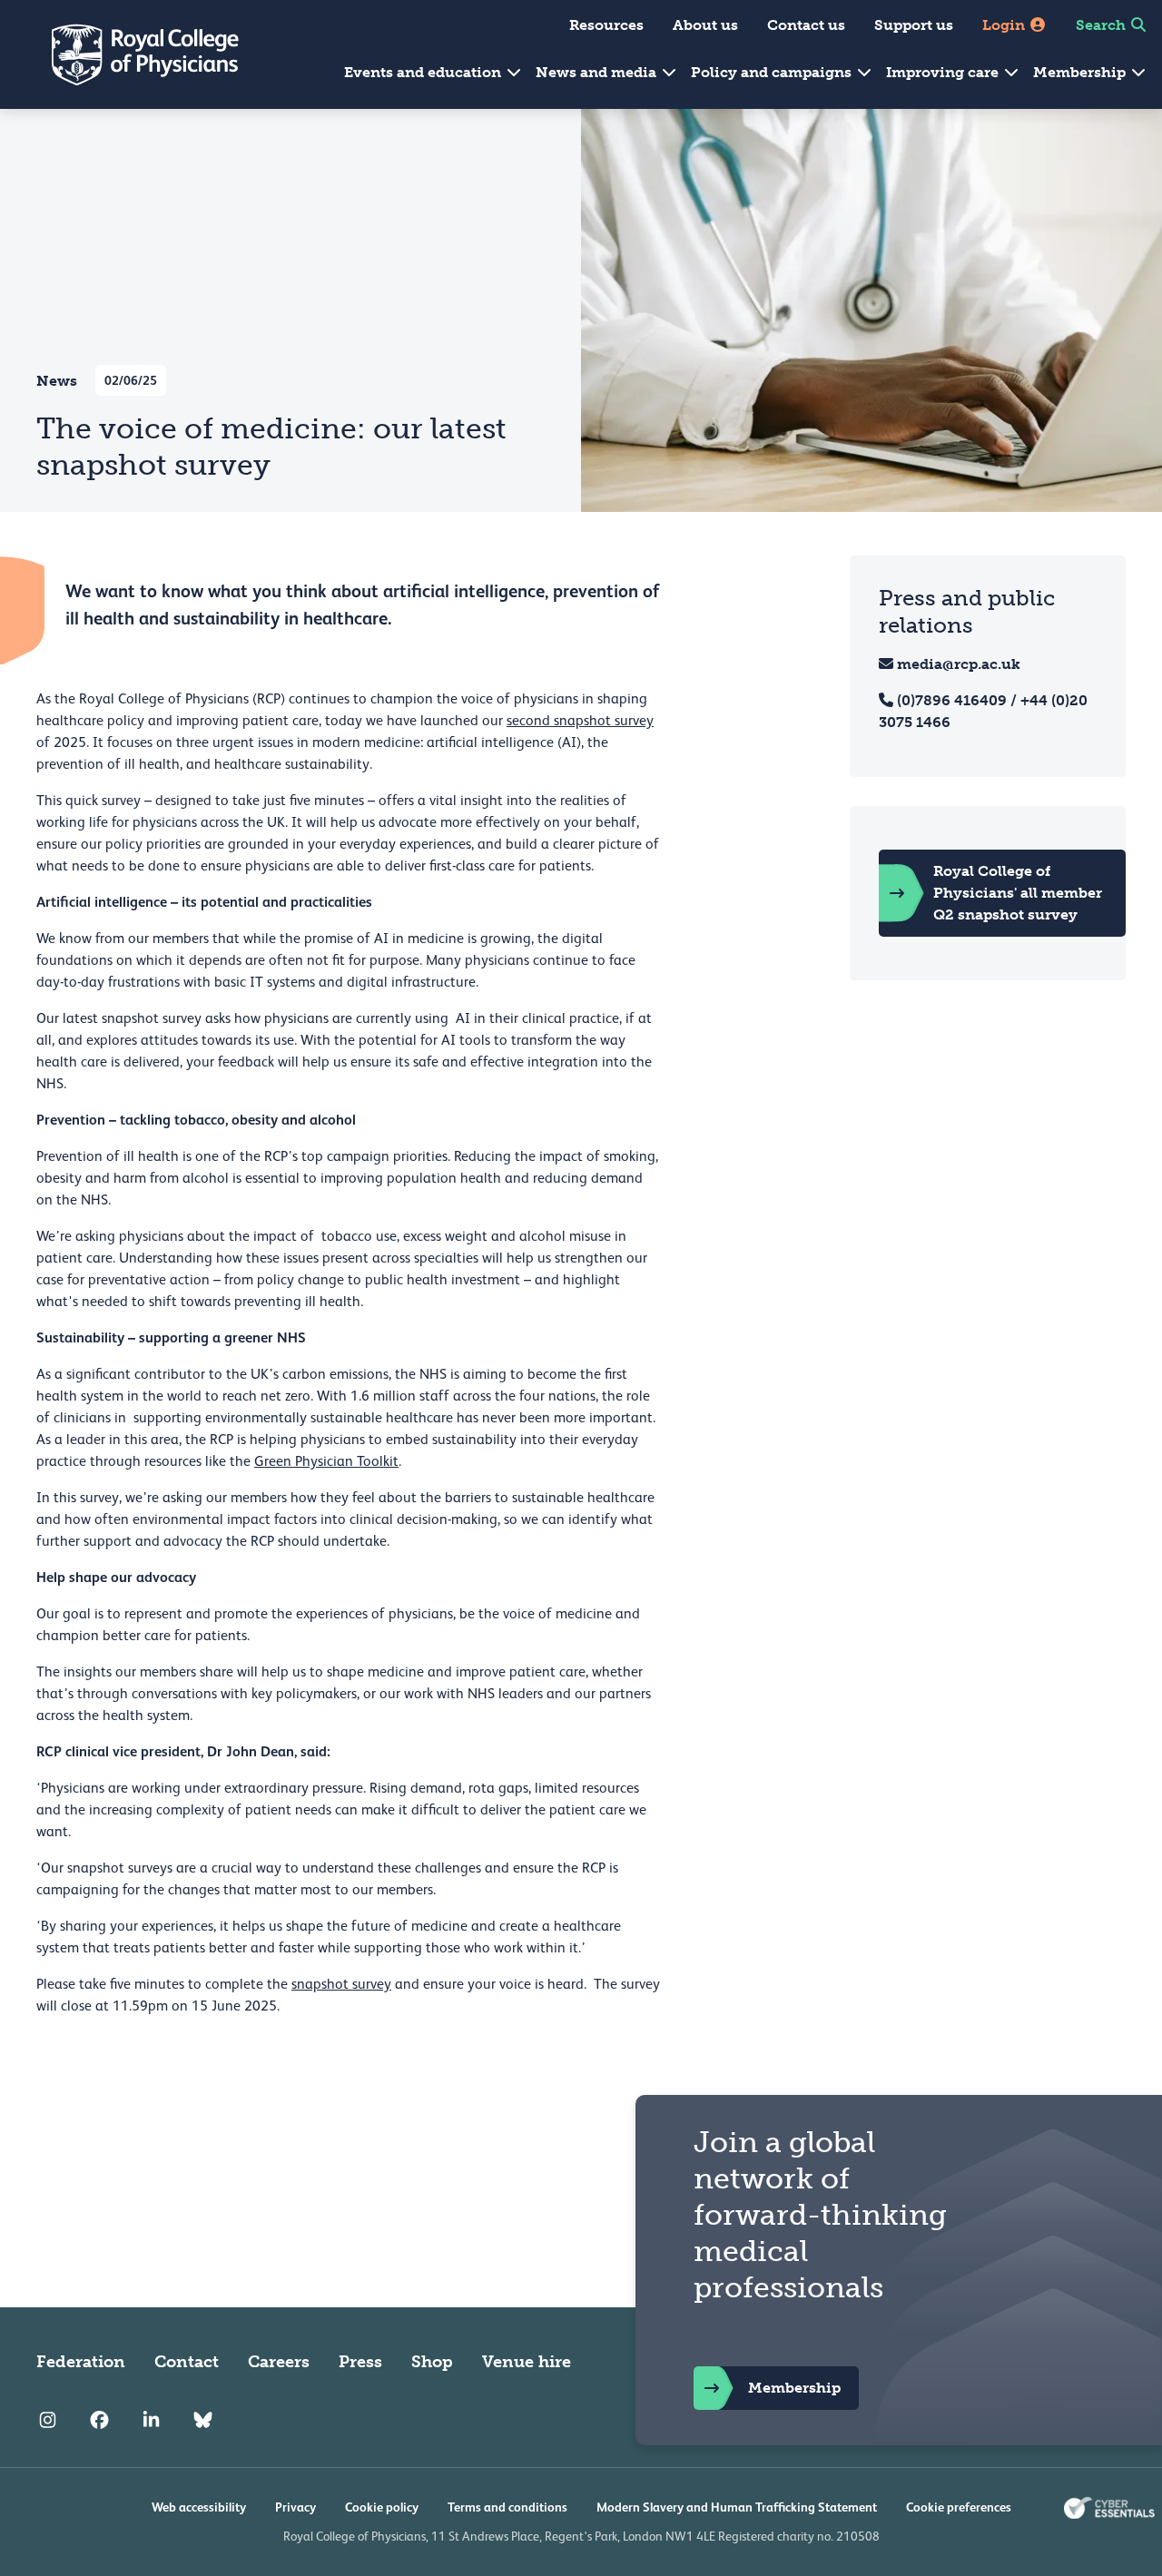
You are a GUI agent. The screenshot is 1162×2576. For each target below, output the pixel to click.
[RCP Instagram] (48, 2420)
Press (360, 2362)
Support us (914, 25)
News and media (598, 72)
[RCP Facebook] (99, 2420)
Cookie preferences (959, 2507)
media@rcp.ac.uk (959, 664)
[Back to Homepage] (133, 54)
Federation (81, 2362)
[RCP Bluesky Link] (203, 2420)
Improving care (944, 72)
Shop (432, 2362)
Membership (1081, 72)
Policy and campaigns (773, 72)
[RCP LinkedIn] (151, 2420)
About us (705, 25)
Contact (187, 2362)
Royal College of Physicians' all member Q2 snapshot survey (1018, 893)
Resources (606, 25)
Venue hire (527, 2362)
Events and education (424, 72)
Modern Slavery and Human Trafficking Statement (737, 2507)
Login (1005, 25)
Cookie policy (382, 2507)
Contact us (806, 25)
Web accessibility (199, 2507)
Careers (279, 2362)
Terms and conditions (507, 2507)
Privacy (295, 2507)
